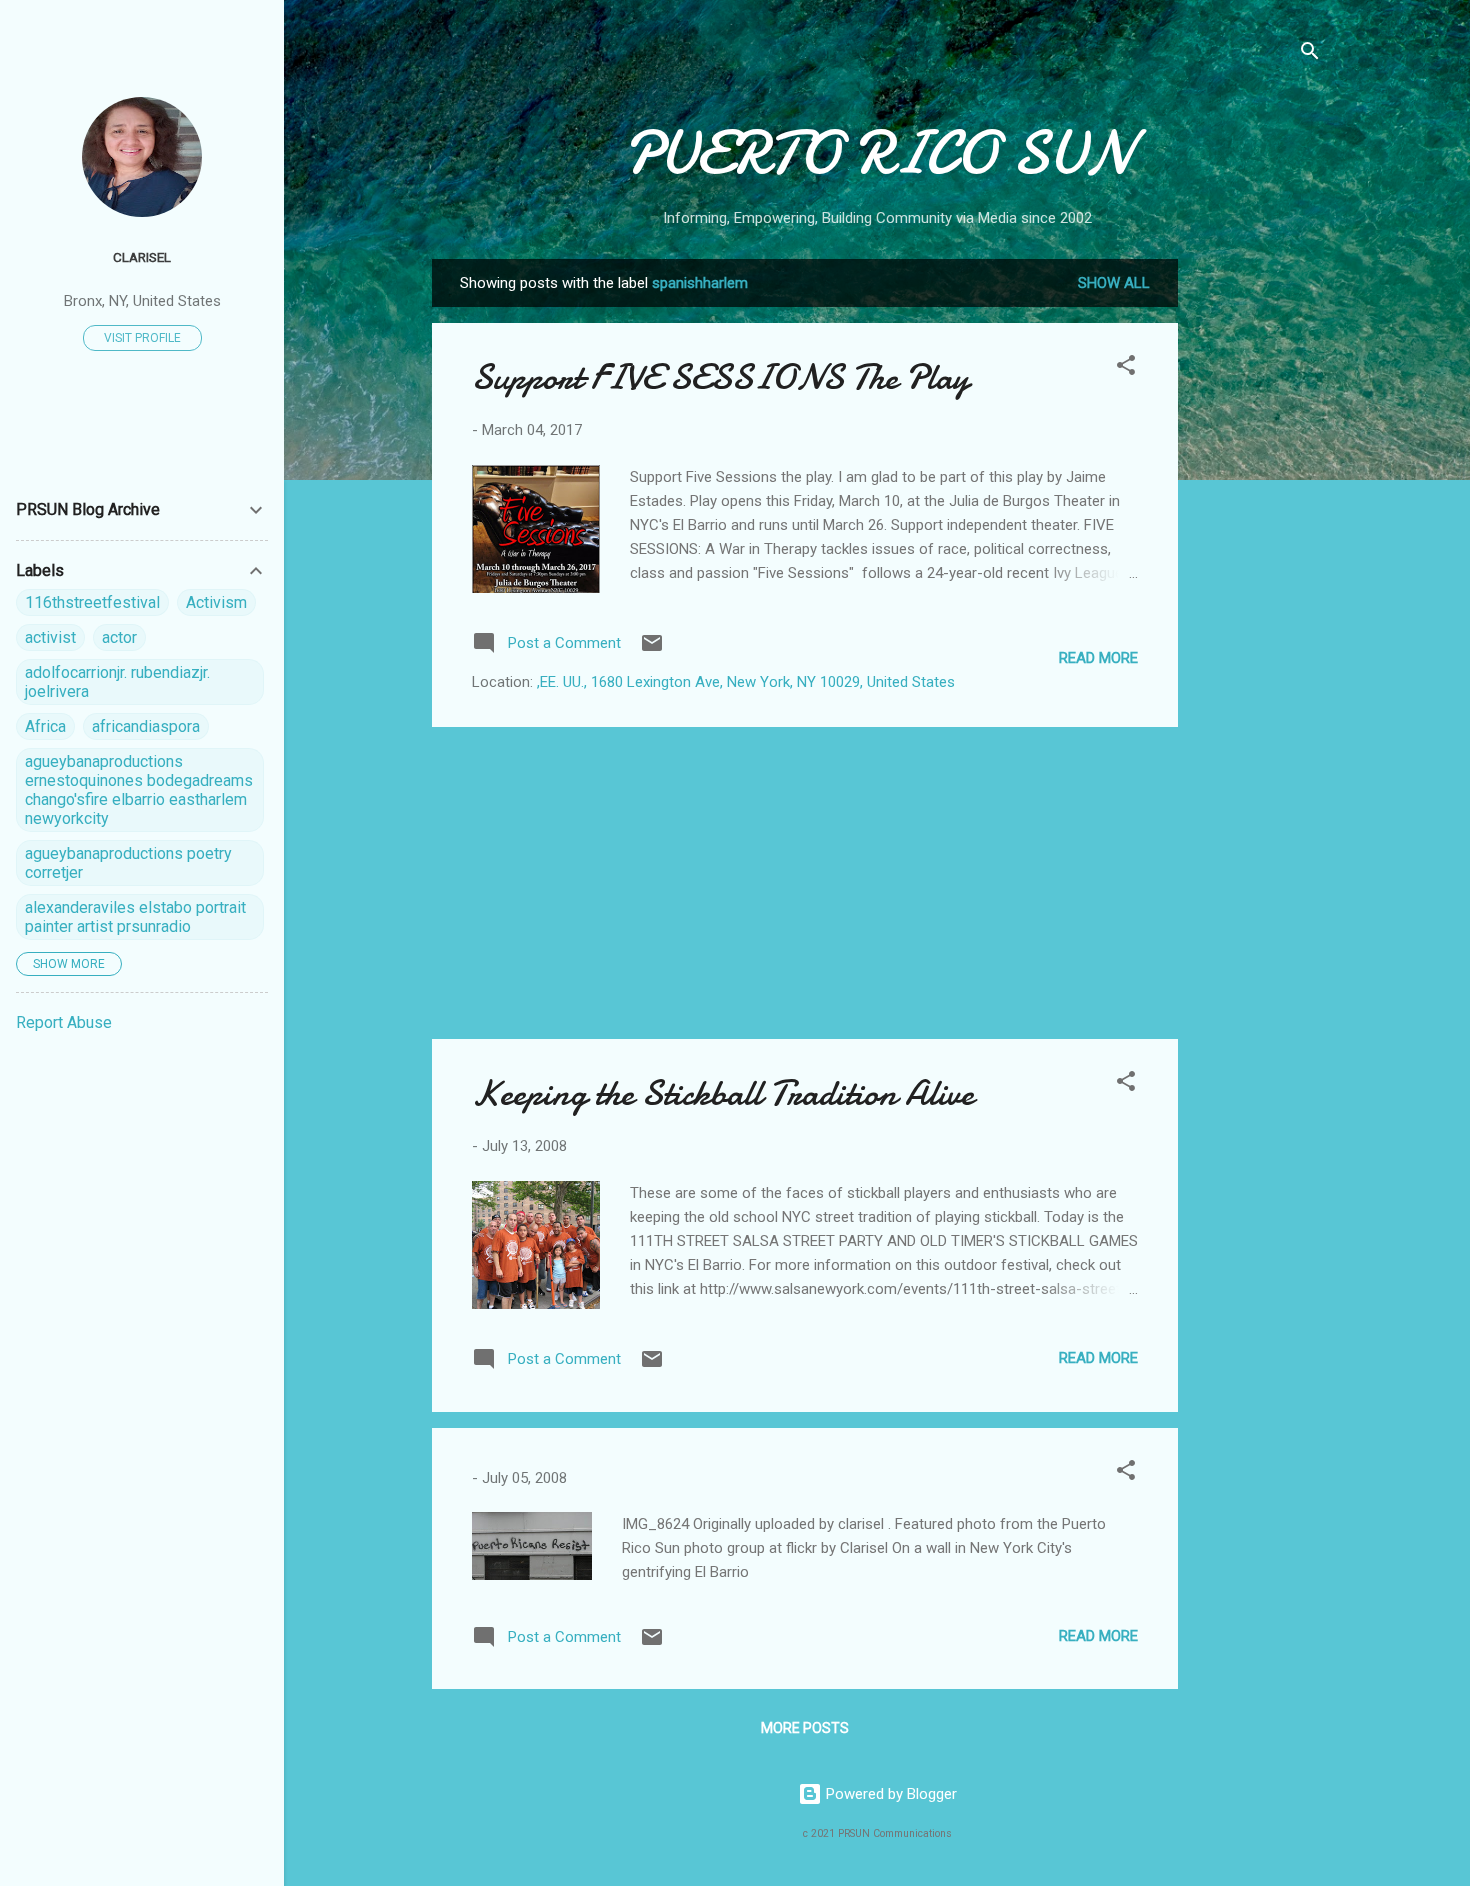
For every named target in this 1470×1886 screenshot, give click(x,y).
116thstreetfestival (92, 602)
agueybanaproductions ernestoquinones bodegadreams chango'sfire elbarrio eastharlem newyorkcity (139, 790)
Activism (216, 602)
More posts (805, 1728)
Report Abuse (64, 1022)
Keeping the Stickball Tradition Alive (723, 1093)
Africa (45, 726)
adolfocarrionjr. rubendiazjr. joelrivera (117, 682)
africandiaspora (146, 726)
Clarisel (142, 257)
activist (50, 637)
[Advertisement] (1258, 559)
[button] (1126, 368)
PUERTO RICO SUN (877, 153)
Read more (1098, 658)
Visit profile (142, 338)
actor (119, 637)
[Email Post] (652, 650)
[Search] (1310, 54)
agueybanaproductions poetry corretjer (128, 863)
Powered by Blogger (889, 1794)
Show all (1114, 283)
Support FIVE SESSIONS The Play (720, 377)
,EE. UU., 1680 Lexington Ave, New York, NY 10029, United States (746, 682)
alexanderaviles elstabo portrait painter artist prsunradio (135, 917)
